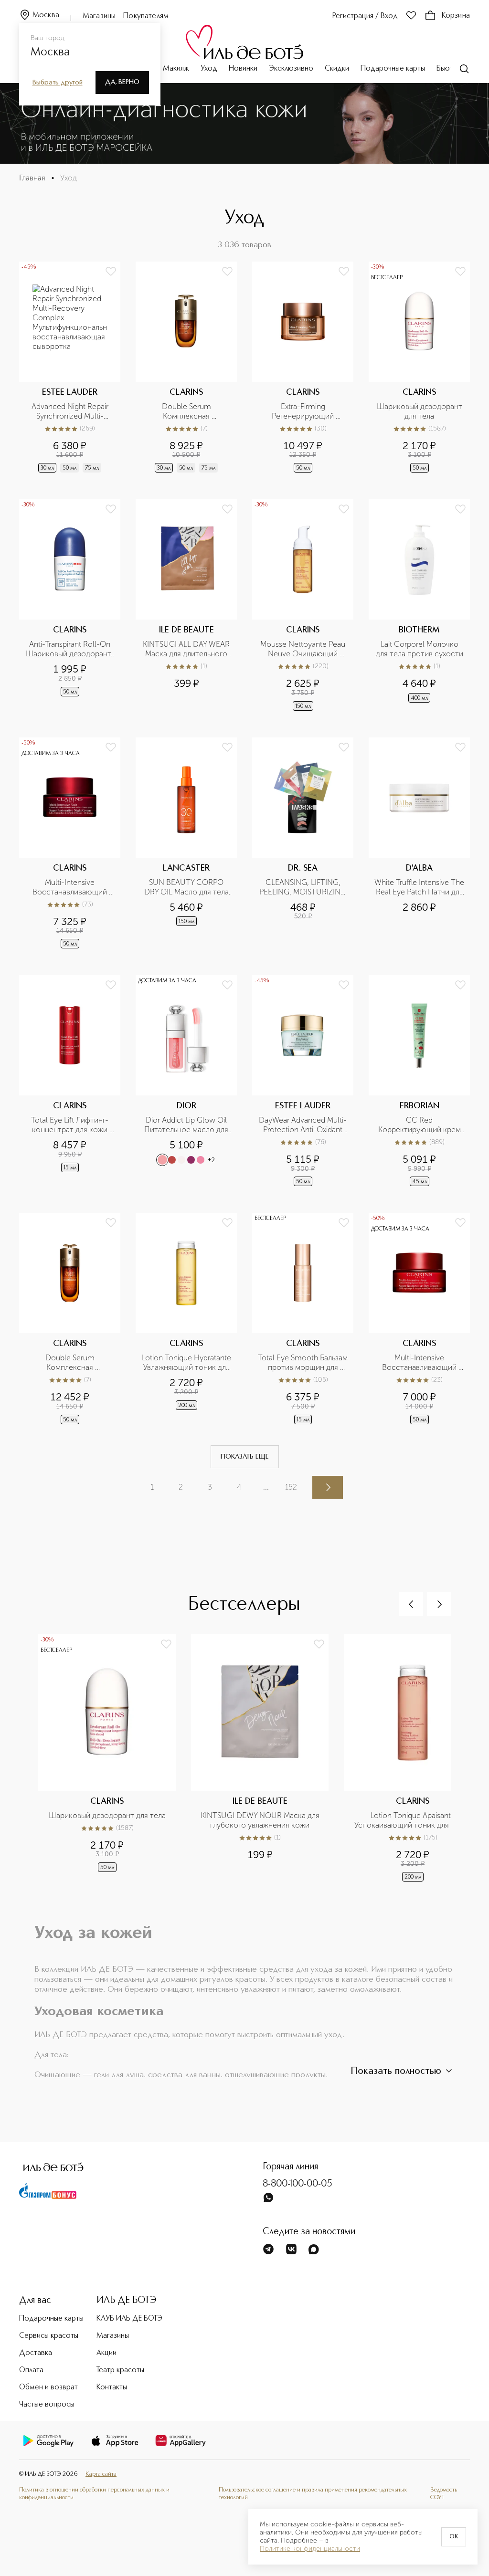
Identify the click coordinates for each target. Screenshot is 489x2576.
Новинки (243, 69)
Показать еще (245, 1457)
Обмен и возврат (48, 2387)
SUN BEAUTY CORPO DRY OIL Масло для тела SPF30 (187, 887)
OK (454, 2537)
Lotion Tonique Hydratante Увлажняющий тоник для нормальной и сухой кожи (186, 1363)
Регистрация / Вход (365, 16)
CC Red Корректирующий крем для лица (420, 1125)
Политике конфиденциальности (310, 2549)
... (266, 1487)
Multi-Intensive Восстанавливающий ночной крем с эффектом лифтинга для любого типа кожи (71, 887)
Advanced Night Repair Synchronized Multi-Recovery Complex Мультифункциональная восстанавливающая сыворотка (71, 411)
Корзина (456, 16)
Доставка (36, 2353)
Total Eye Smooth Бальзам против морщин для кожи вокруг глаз (303, 1363)
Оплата (31, 2370)
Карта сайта (101, 2474)
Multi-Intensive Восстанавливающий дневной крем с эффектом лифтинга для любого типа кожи (420, 1363)
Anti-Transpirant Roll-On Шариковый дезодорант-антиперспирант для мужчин (70, 649)
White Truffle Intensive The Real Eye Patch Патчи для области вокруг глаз (419, 887)
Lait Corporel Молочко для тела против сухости (420, 649)
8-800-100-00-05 (298, 2184)
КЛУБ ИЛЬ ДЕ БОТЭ (129, 2319)
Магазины (99, 16)
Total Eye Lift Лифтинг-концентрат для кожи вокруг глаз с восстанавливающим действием (70, 1125)
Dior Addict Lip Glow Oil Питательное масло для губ (187, 1125)
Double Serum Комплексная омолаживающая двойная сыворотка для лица (187, 411)
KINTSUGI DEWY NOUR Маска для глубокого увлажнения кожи (261, 1820)
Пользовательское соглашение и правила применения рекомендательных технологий (313, 2494)
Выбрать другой (58, 83)
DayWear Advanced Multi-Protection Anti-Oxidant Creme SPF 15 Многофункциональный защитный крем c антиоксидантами (303, 1125)
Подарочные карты (393, 69)
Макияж (176, 69)
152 (291, 1487)
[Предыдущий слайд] (411, 1604)
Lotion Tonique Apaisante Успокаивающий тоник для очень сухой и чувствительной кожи (414, 1820)
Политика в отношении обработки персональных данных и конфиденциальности (94, 2494)
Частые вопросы (47, 2405)
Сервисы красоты (49, 2336)
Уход (209, 69)
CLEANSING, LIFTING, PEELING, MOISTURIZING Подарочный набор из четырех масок (303, 887)
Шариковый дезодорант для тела (420, 411)
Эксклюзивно (291, 69)
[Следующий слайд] (439, 1604)
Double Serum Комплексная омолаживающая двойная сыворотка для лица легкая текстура (71, 1363)
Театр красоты (120, 2370)
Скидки (337, 69)
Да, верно (122, 82)
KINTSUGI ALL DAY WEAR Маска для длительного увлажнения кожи (187, 649)
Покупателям (146, 16)
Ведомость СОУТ (444, 2494)
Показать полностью (396, 2071)
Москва (46, 15)
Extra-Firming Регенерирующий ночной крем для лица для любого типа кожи (304, 411)
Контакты (112, 2387)
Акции (106, 2353)
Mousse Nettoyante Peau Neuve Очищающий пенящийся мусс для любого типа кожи (304, 649)
